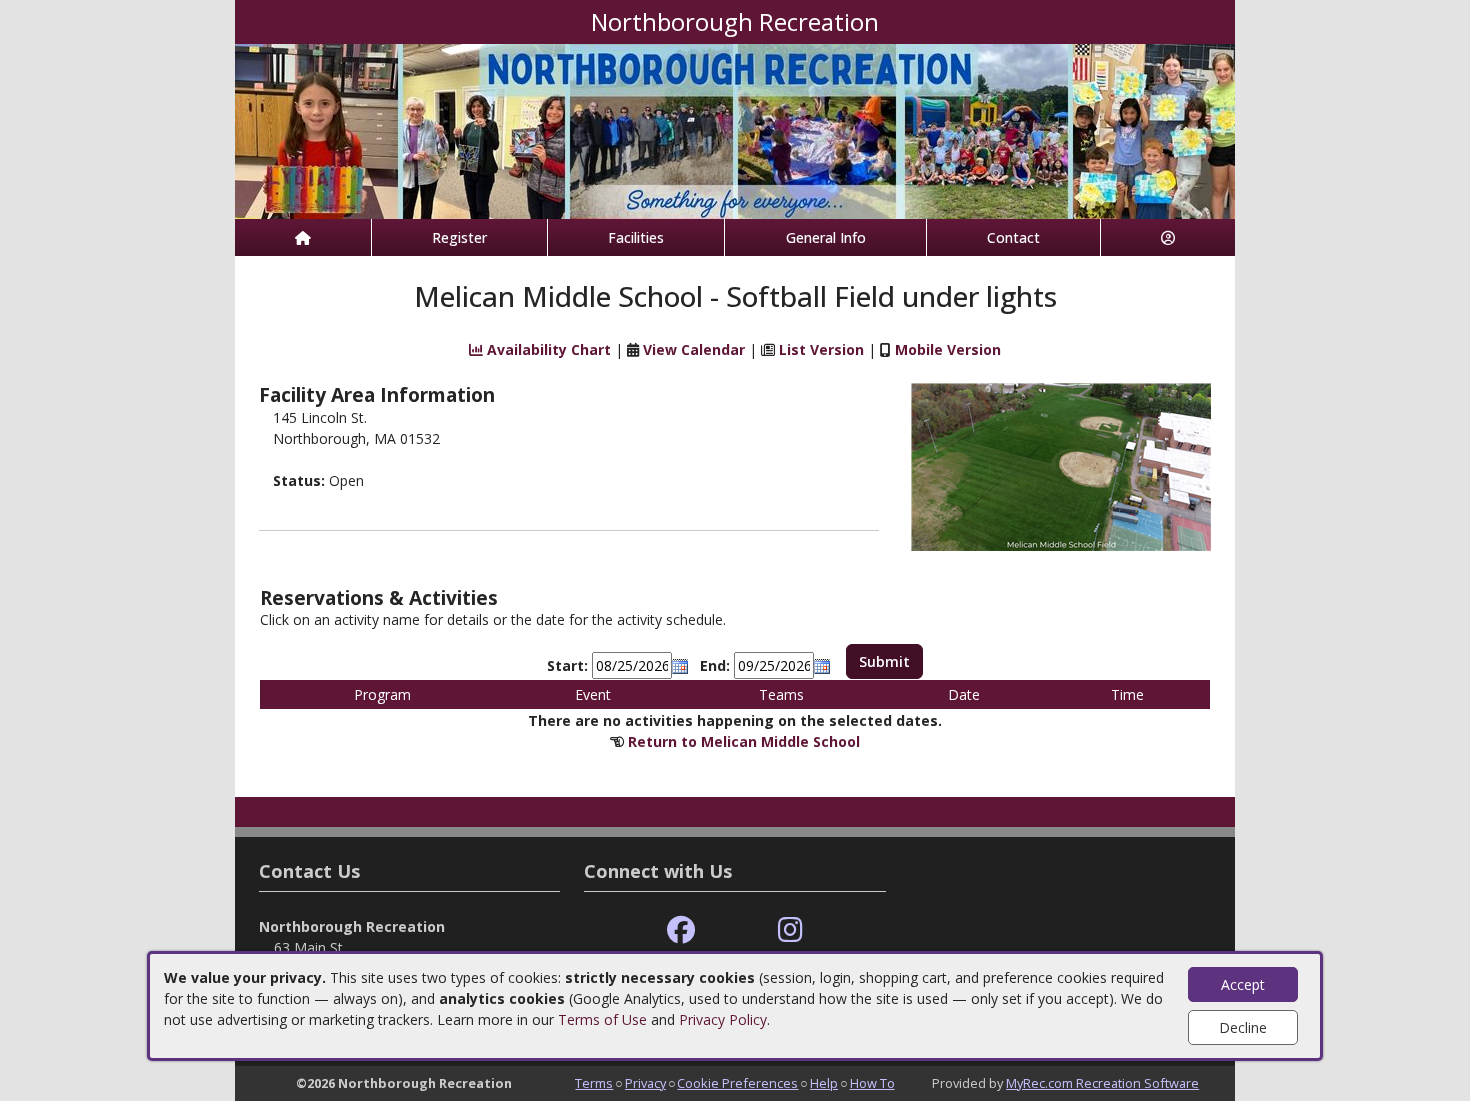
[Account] (1168, 237)
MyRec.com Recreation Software (1102, 1083)
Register (459, 237)
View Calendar (694, 349)
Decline (1243, 1027)
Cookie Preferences (737, 1083)
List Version (821, 349)
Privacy (645, 1083)
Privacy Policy (723, 1019)
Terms (594, 1083)
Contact (1013, 237)
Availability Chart (547, 349)
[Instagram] (790, 930)
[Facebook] (681, 930)
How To (872, 1083)
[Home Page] (303, 237)
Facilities (636, 237)
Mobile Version (948, 349)
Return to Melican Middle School (744, 741)
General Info (826, 237)
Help (824, 1083)
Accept (1243, 984)
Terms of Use (602, 1019)
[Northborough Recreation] (735, 129)
